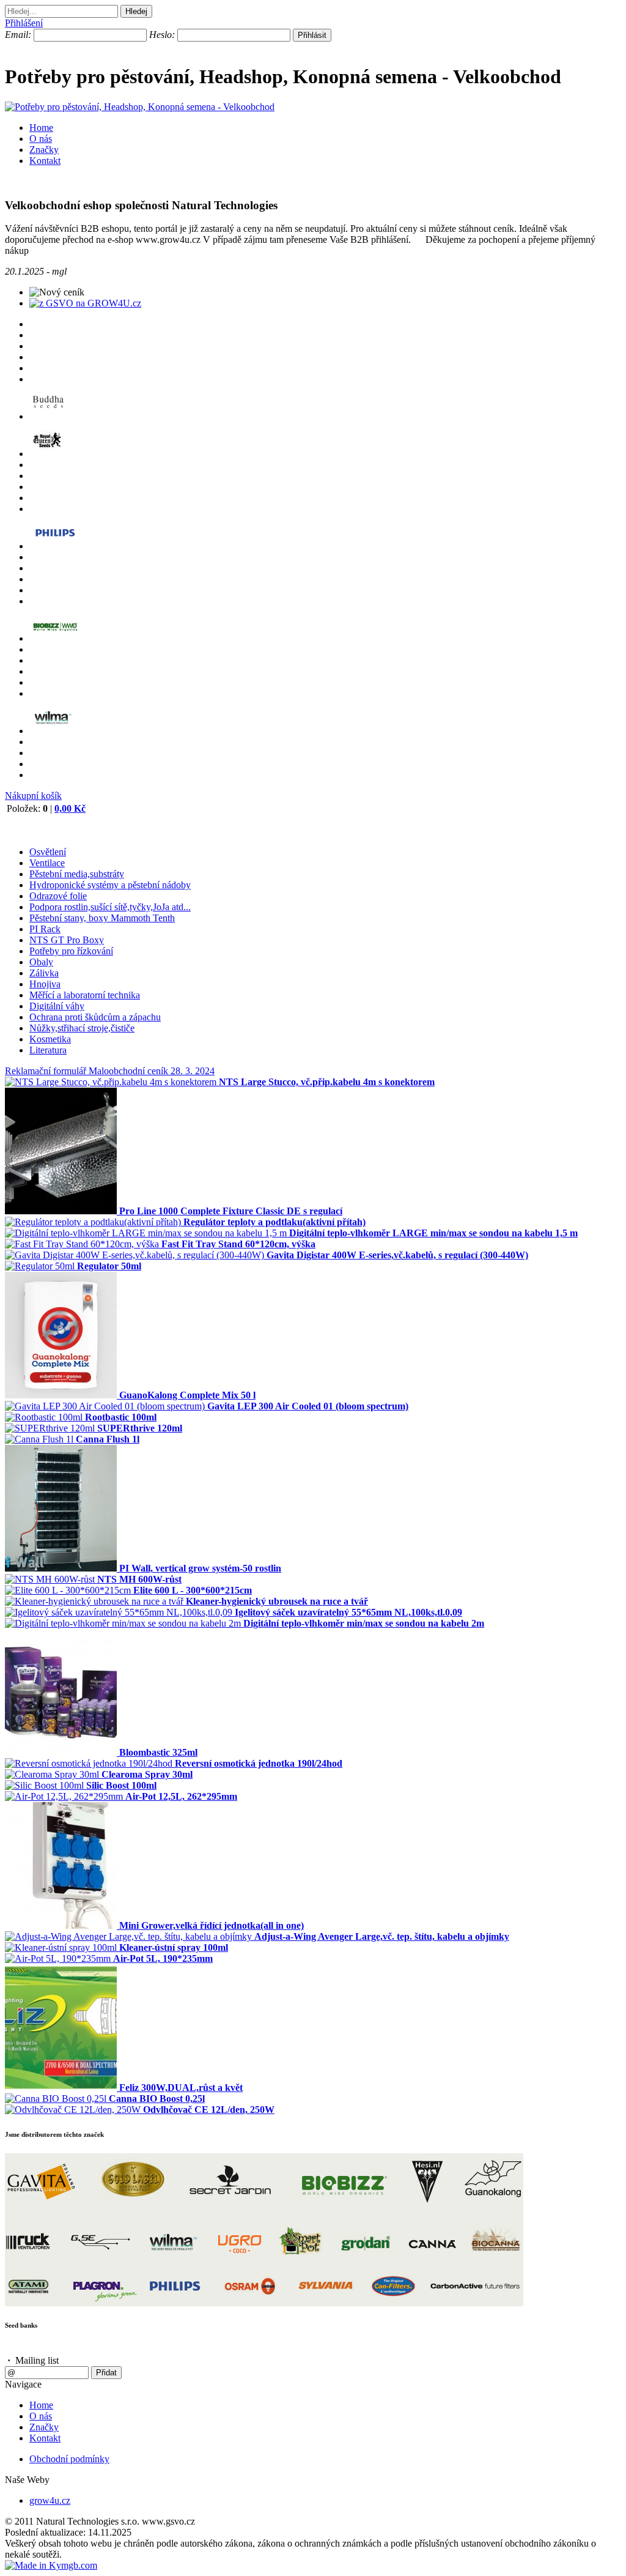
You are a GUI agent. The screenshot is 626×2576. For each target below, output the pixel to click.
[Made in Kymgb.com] (51, 2565)
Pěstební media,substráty (77, 874)
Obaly (41, 962)
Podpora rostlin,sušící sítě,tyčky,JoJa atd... (110, 907)
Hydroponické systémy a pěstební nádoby (110, 885)
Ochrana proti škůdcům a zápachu (95, 1017)
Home (41, 128)
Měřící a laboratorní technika (85, 995)
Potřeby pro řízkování (71, 951)
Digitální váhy (57, 1006)
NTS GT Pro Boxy (67, 940)
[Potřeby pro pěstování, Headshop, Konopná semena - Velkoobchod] (140, 107)
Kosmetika (50, 1039)
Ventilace (47, 863)
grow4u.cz (50, 2500)
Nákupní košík (33, 796)
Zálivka (44, 973)
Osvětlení (48, 852)
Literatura (48, 1050)
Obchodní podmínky (69, 2459)
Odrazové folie (58, 896)
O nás (41, 139)
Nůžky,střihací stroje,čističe (82, 1028)
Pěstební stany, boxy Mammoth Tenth (102, 918)
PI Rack (45, 929)
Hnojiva (45, 984)
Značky (44, 150)
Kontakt (45, 161)
